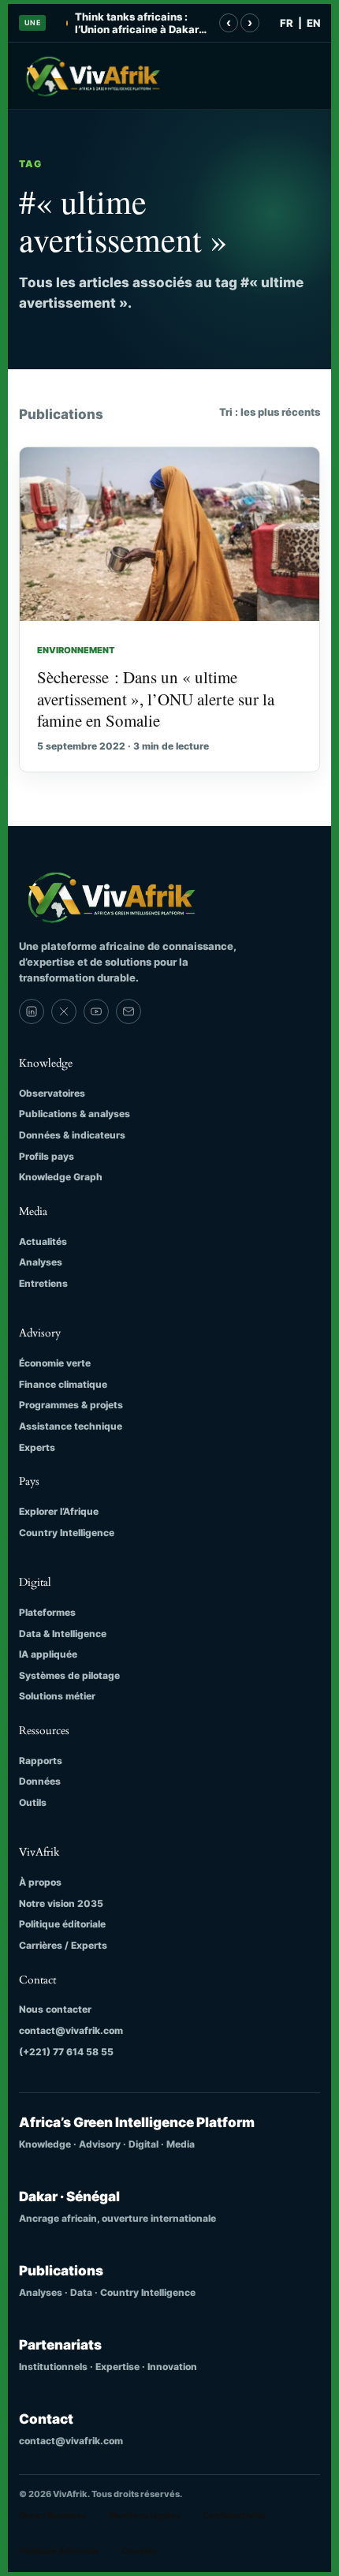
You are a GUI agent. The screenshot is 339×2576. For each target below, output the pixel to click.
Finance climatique (63, 1384)
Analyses (41, 1262)
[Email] (129, 1011)
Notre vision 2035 (61, 1903)
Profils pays (47, 1156)
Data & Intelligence (63, 1634)
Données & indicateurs (72, 1135)
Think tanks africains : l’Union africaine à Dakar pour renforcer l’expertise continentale (139, 23)
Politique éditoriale (62, 1924)
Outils (33, 1802)
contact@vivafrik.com (71, 2030)
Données (40, 1781)
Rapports (41, 1761)
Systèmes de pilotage (69, 1675)
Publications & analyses (75, 1114)
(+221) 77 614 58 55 (66, 2052)
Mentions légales (144, 2515)
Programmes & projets (71, 1405)
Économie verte (55, 1363)
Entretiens (43, 1283)
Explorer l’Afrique (59, 1511)
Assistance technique (71, 1426)
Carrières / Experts (63, 1945)
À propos (40, 1882)
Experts (37, 1447)
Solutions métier (57, 1696)
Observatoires (52, 1093)
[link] (32, 1011)
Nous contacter (55, 2009)
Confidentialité (234, 2515)
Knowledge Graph (61, 1177)
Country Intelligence (67, 1533)
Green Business (52, 2515)
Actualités (43, 1241)
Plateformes (47, 1612)
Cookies (139, 2551)
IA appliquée (48, 1654)
